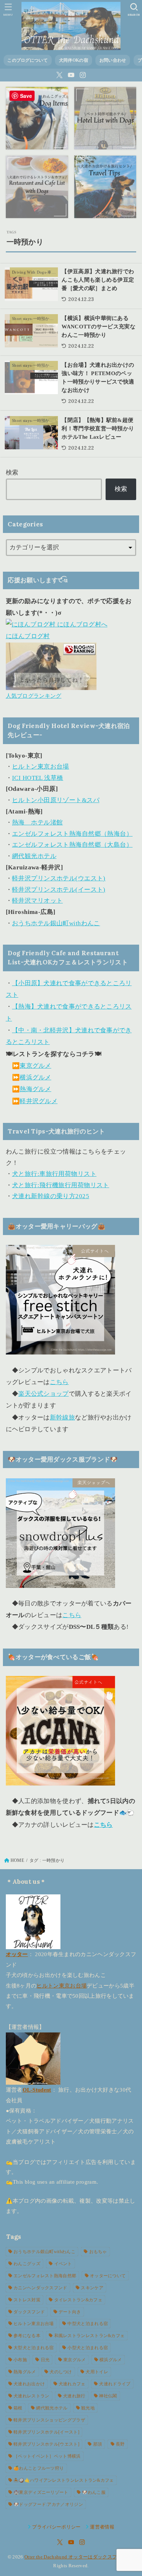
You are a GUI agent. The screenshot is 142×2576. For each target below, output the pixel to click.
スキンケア (92, 2288)
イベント (63, 2264)
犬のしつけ (61, 2372)
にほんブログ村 (28, 636)
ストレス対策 (27, 2300)
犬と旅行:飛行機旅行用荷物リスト (61, 1185)
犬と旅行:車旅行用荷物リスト (54, 1174)
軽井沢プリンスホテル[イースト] (46, 2432)
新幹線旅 (62, 1417)
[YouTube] (71, 75)
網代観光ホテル (34, 856)
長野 (120, 2444)
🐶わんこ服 (94, 2492)
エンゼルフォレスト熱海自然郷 (45, 2276)
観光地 (88, 2408)
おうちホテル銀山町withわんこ (56, 923)
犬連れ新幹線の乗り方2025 (51, 1196)
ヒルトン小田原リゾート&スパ (56, 800)
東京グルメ (35, 1066)
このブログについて (27, 60)
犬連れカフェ (72, 2384)
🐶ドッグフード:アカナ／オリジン (48, 2504)
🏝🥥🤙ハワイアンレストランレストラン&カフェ (64, 2480)
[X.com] (60, 75)
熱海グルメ (35, 1089)
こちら (59, 1382)
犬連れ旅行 (74, 2396)
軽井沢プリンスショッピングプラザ (49, 2420)
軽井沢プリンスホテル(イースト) (59, 890)
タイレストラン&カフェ (78, 2300)
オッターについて (108, 2276)
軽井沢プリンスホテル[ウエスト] (46, 2444)
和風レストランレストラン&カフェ (90, 2336)
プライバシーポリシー (56, 2527)
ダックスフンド (29, 2312)
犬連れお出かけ (29, 2384)
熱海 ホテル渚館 (37, 822)
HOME (17, 1860)
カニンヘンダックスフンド (40, 2288)
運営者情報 (102, 2527)
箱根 (18, 2408)
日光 (45, 2360)
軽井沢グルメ (39, 1101)
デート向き (70, 2312)
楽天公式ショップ (43, 1394)
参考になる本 (27, 2336)
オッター (17, 1954)
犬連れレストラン (31, 2396)
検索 (12, 472)
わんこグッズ (27, 2264)
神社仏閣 (108, 2396)
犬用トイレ (97, 2372)
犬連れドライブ (115, 2384)
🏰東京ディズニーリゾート (41, 2492)
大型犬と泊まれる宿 (34, 2348)
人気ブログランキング (34, 696)
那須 (98, 2444)
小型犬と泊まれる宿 (88, 2348)
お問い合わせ (113, 60)
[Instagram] (83, 75)
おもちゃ (98, 2252)
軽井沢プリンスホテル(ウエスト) (59, 878)
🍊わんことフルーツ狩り (39, 2468)
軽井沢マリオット (37, 901)
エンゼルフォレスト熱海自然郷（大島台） (72, 845)
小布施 (20, 2360)
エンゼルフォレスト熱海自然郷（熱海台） (72, 834)
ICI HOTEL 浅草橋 (38, 778)
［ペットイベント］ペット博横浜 (47, 2456)
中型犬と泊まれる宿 (88, 2324)
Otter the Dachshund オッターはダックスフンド (76, 2557)
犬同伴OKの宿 (74, 60)
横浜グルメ (35, 1077)
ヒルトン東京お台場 (41, 767)
